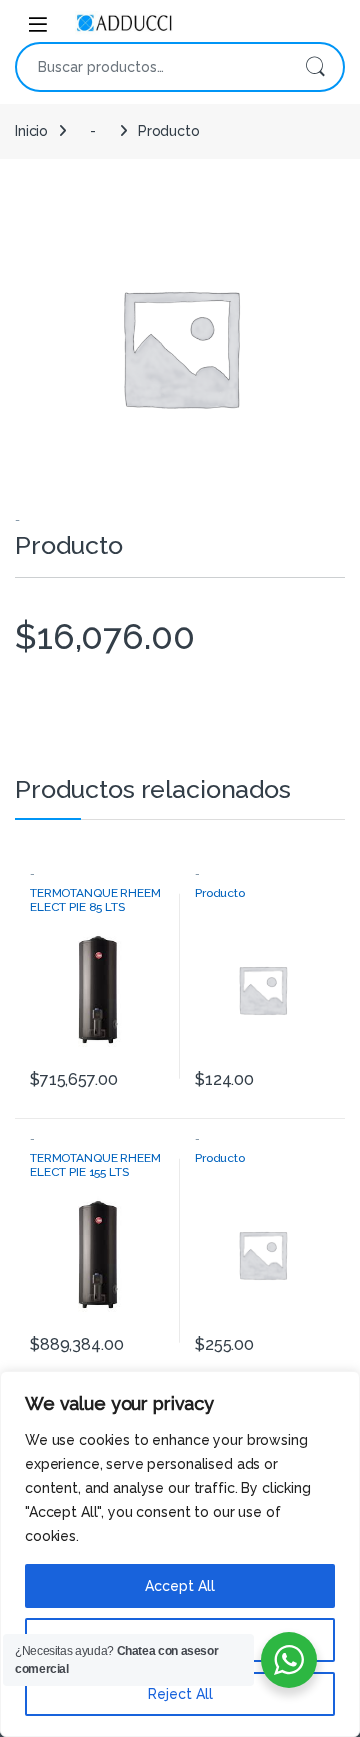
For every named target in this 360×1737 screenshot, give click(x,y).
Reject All (180, 1694)
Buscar (315, 67)
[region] (180, 1554)
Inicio (31, 131)
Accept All (180, 1586)
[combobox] (152, 67)
